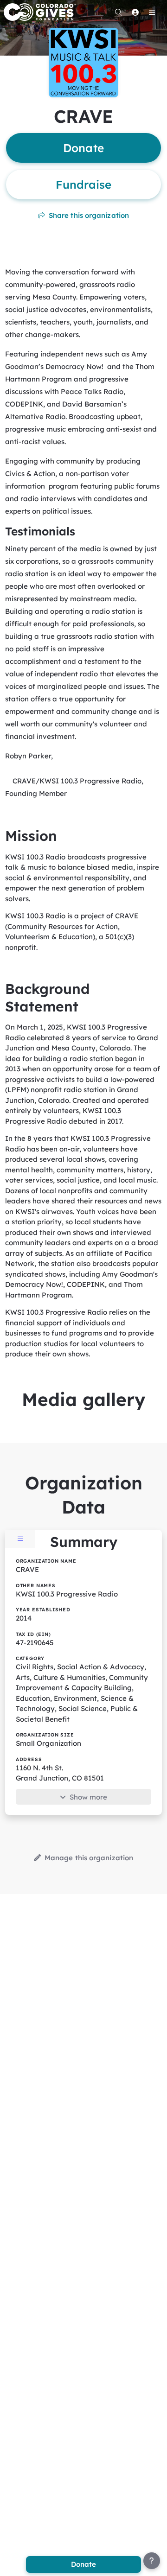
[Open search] (118, 12)
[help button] (152, 2561)
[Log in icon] (135, 12)
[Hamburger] (152, 12)
